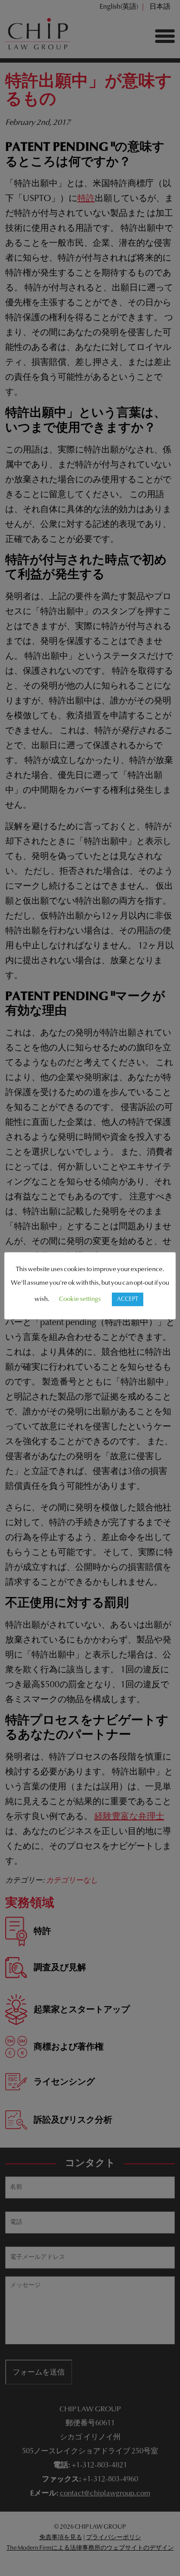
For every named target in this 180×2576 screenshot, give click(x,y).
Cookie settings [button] (80, 1299)
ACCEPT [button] (128, 1299)
